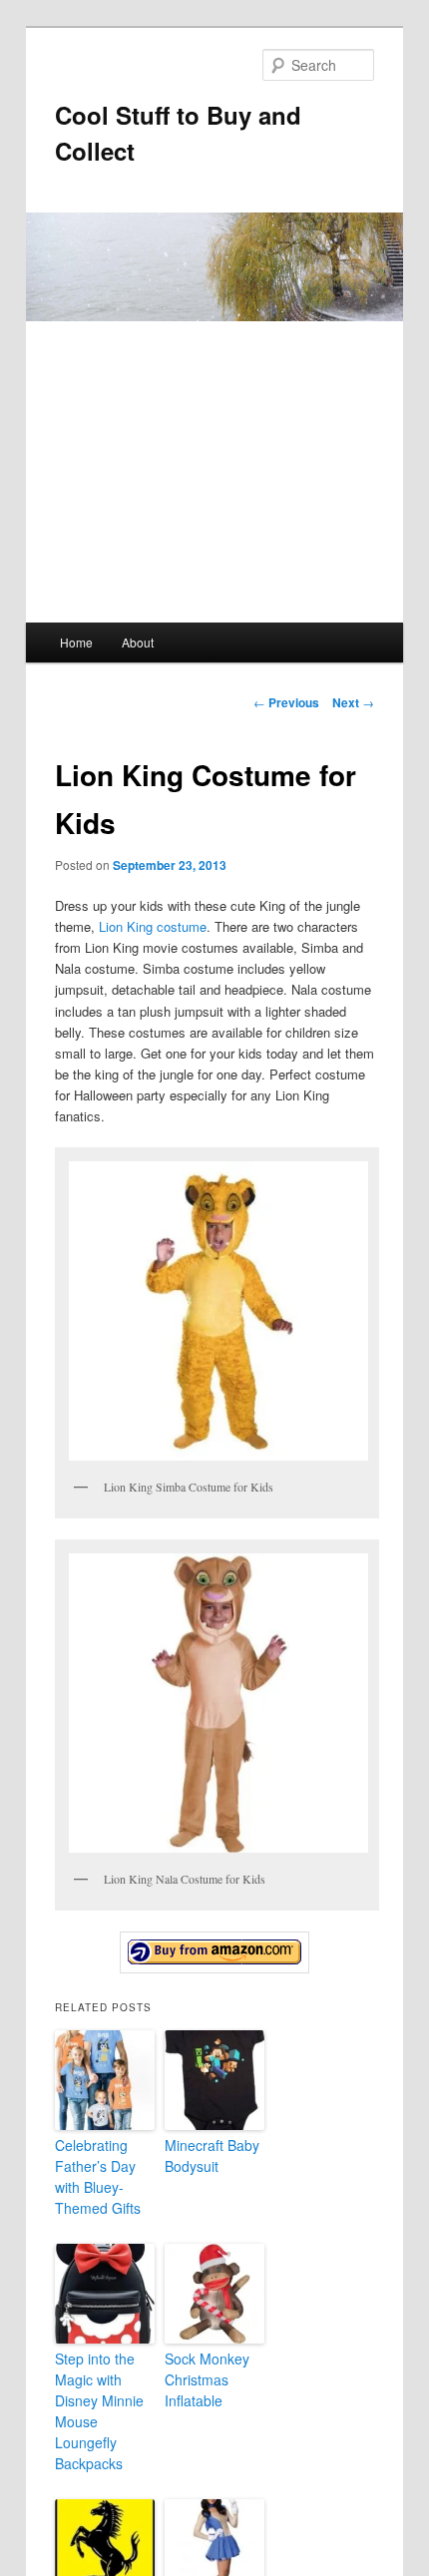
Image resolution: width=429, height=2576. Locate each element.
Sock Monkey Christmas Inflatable (207, 2379)
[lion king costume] (215, 1952)
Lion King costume (153, 926)
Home (76, 642)
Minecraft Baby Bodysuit (212, 2155)
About (138, 642)
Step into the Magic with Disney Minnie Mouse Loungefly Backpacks (99, 2411)
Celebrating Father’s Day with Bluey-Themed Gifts (98, 2176)
